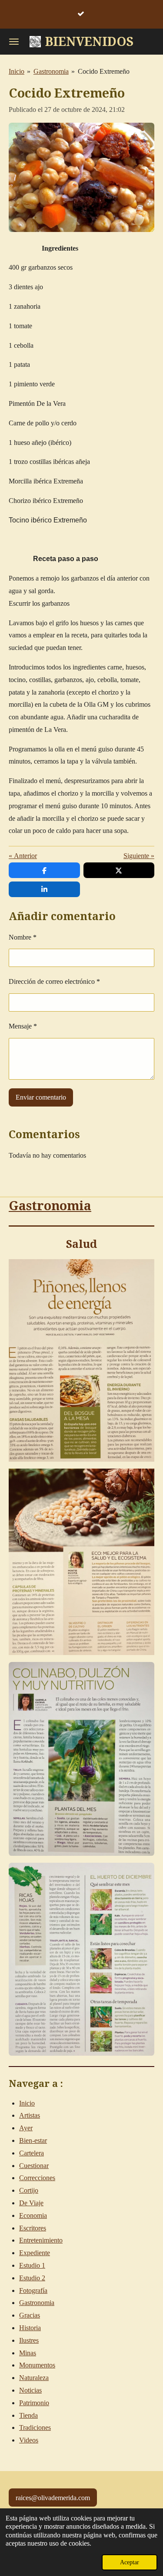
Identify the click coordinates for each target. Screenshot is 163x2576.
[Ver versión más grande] (81, 1759)
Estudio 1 (32, 2265)
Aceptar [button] (130, 2562)
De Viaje (31, 2203)
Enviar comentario (41, 1097)
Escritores (33, 2228)
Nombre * (23, 937)
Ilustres (29, 2340)
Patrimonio (34, 2403)
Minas (28, 2353)
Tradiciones (35, 2427)
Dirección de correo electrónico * (54, 981)
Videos (29, 2440)
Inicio (17, 71)
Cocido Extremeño (104, 71)
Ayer (26, 2128)
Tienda (28, 2415)
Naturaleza (34, 2378)
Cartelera (32, 2153)
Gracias (30, 2315)
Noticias (30, 2390)
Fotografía (33, 2290)
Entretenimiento (41, 2240)
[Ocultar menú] (14, 42)
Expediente (35, 2253)
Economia (33, 2215)
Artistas (30, 2115)
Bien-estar (33, 2140)
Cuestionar (34, 2166)
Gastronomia (51, 71)
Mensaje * (23, 1026)
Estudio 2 (32, 2278)
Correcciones (37, 2178)
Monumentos (37, 2365)
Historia (30, 2328)
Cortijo (29, 2190)
